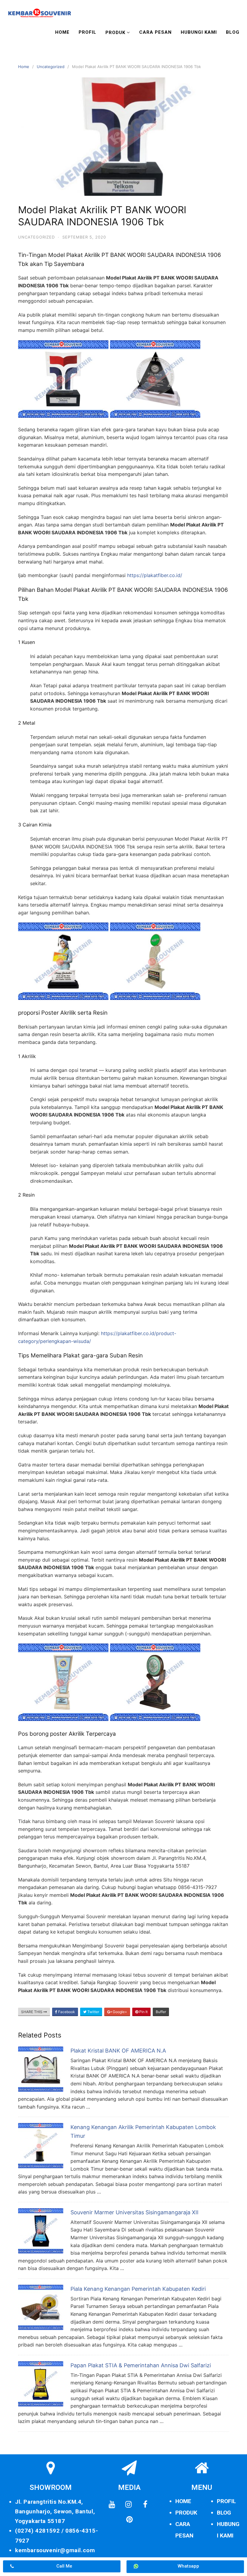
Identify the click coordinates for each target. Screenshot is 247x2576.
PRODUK (186, 2513)
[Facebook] (145, 2505)
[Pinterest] (129, 2520)
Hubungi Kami (199, 32)
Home (62, 32)
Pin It (143, 2012)
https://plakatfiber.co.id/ (155, 575)
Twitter (93, 2012)
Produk (115, 33)
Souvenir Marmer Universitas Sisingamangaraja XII (134, 2212)
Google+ (119, 2012)
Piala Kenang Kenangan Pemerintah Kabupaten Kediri (138, 2289)
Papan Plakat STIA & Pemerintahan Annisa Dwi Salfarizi (141, 2365)
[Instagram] (129, 2505)
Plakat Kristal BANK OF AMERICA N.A (118, 2051)
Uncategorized (51, 67)
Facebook (66, 2012)
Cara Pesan (155, 32)
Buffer (161, 2012)
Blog (233, 32)
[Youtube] (112, 2505)
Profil (88, 32)
